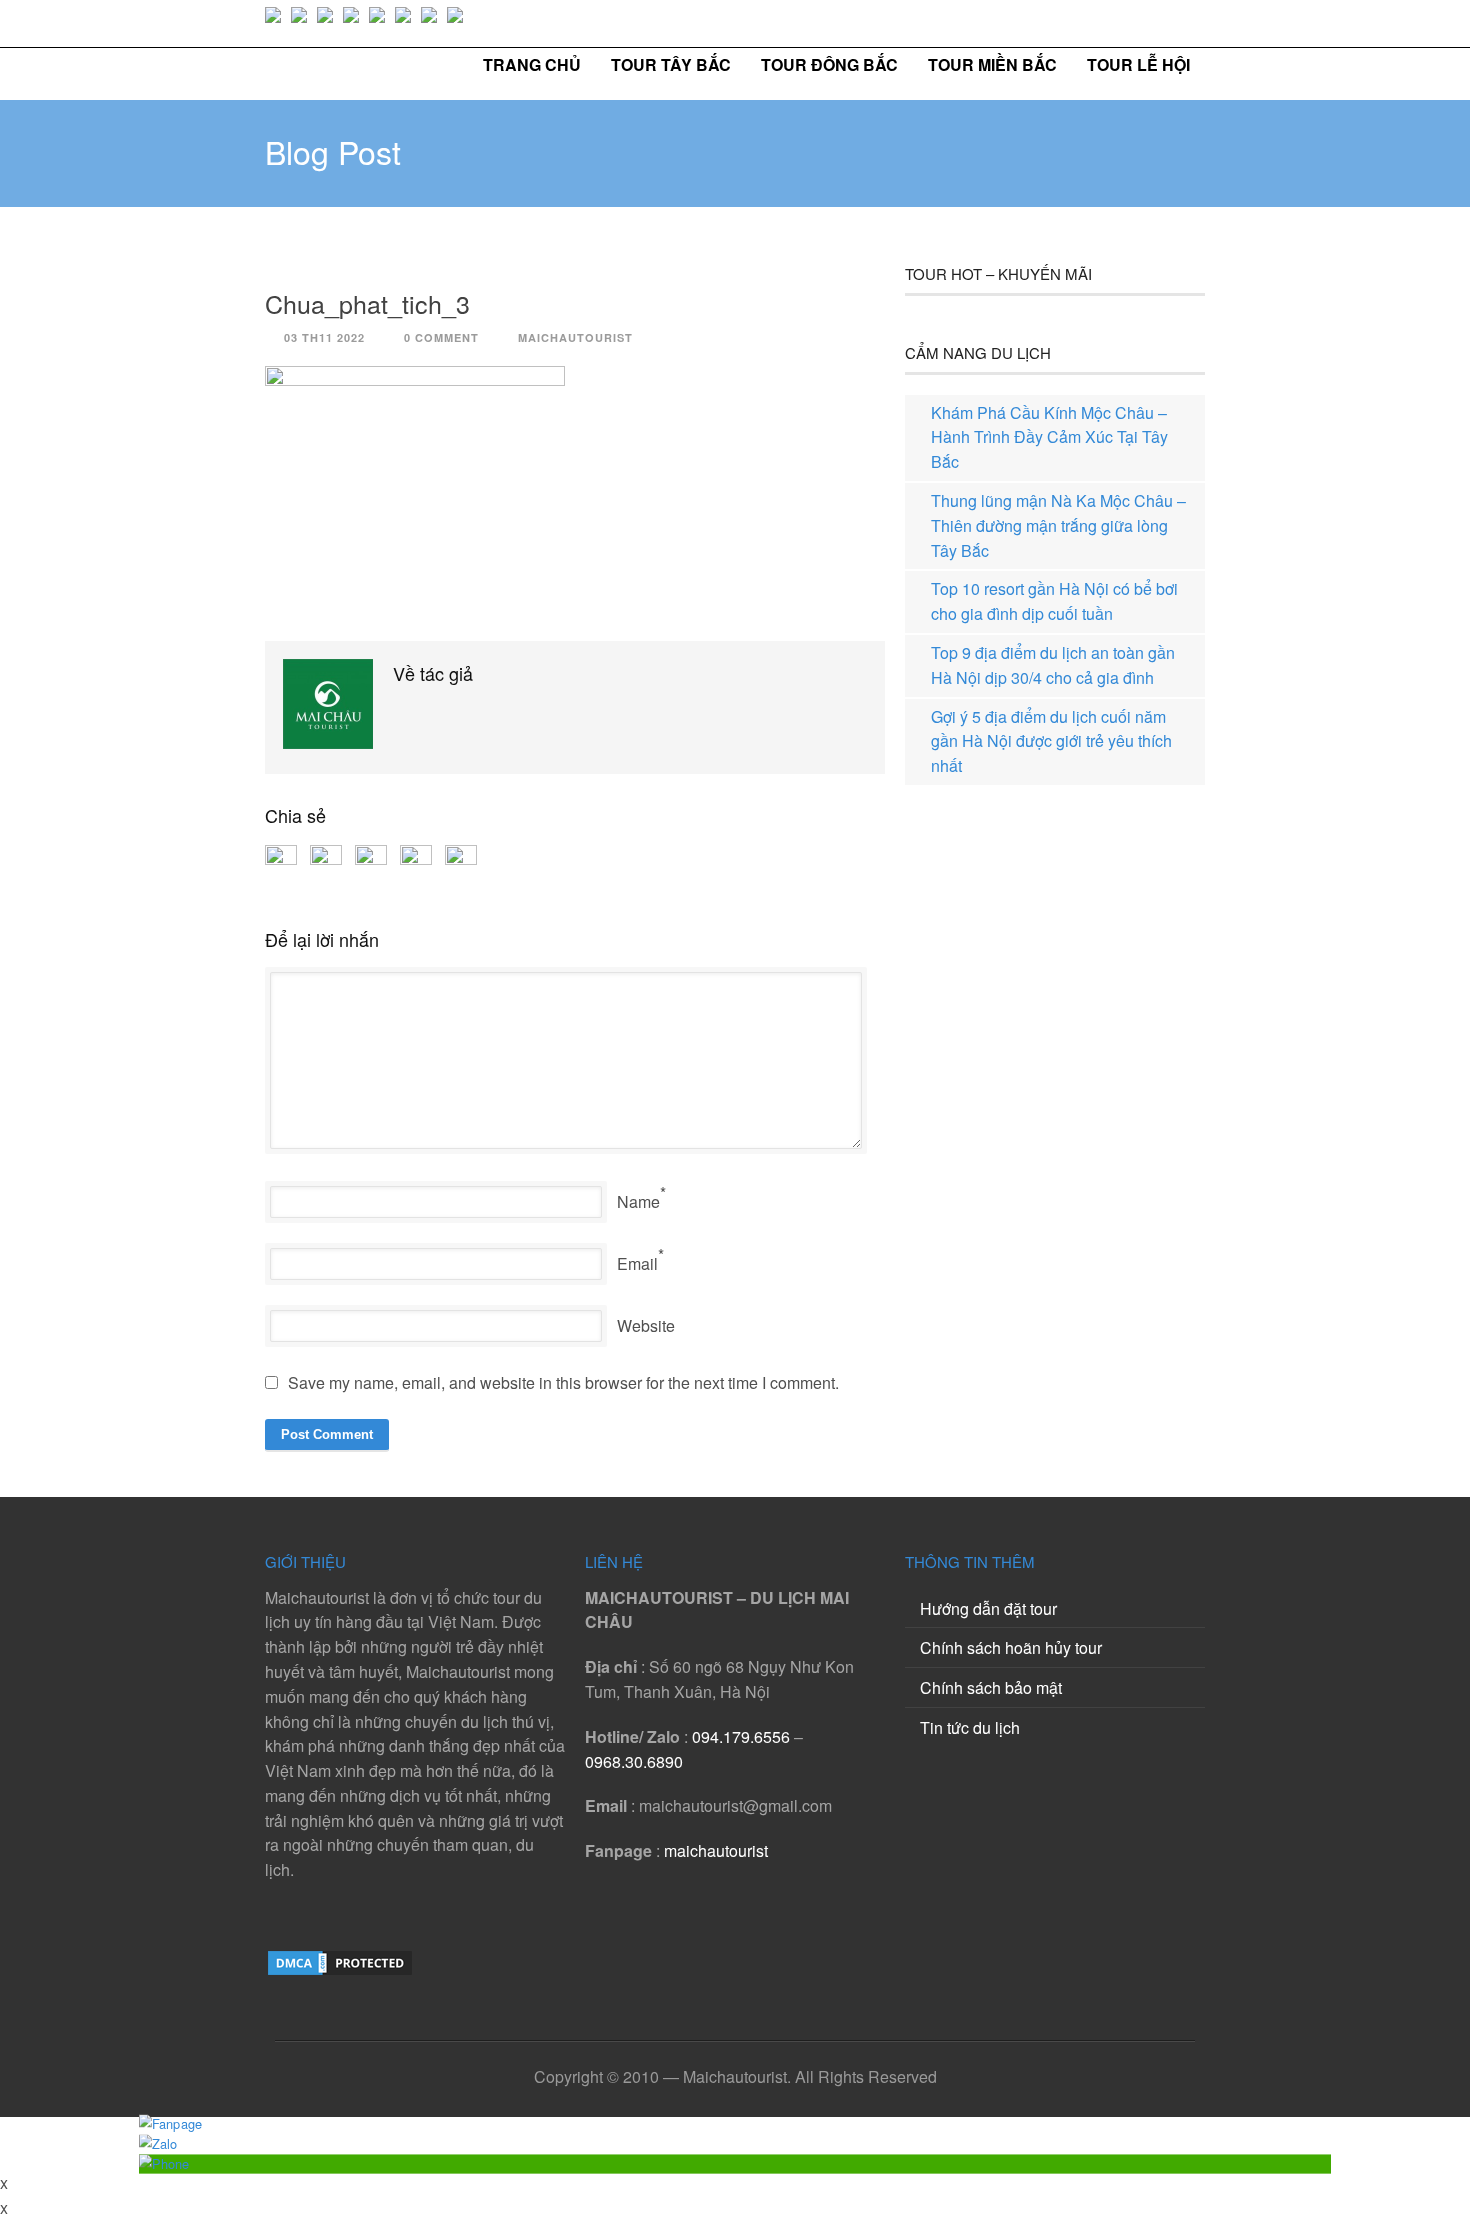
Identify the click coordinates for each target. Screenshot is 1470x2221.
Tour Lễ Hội (1138, 64)
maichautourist (716, 1850)
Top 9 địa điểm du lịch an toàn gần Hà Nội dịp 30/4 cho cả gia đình (1053, 665)
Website (646, 1325)
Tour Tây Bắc (671, 64)
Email (637, 1263)
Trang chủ (532, 64)
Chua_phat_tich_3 (367, 303)
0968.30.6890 (634, 1761)
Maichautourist (575, 337)
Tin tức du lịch (970, 1727)
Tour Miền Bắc (992, 64)
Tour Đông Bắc (829, 64)
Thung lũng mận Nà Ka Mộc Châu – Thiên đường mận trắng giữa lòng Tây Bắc (1058, 525)
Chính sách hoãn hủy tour (1011, 1647)
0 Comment (441, 337)
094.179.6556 (741, 1736)
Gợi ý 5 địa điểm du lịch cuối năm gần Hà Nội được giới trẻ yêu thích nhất (1051, 741)
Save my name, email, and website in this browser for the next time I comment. (563, 1382)
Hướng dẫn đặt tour (988, 1608)
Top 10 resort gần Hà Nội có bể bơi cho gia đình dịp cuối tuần (1054, 601)
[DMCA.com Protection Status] (340, 1971)
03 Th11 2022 (324, 337)
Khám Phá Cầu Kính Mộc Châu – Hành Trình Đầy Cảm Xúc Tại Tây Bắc (1049, 437)
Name (638, 1201)
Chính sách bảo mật (991, 1687)
